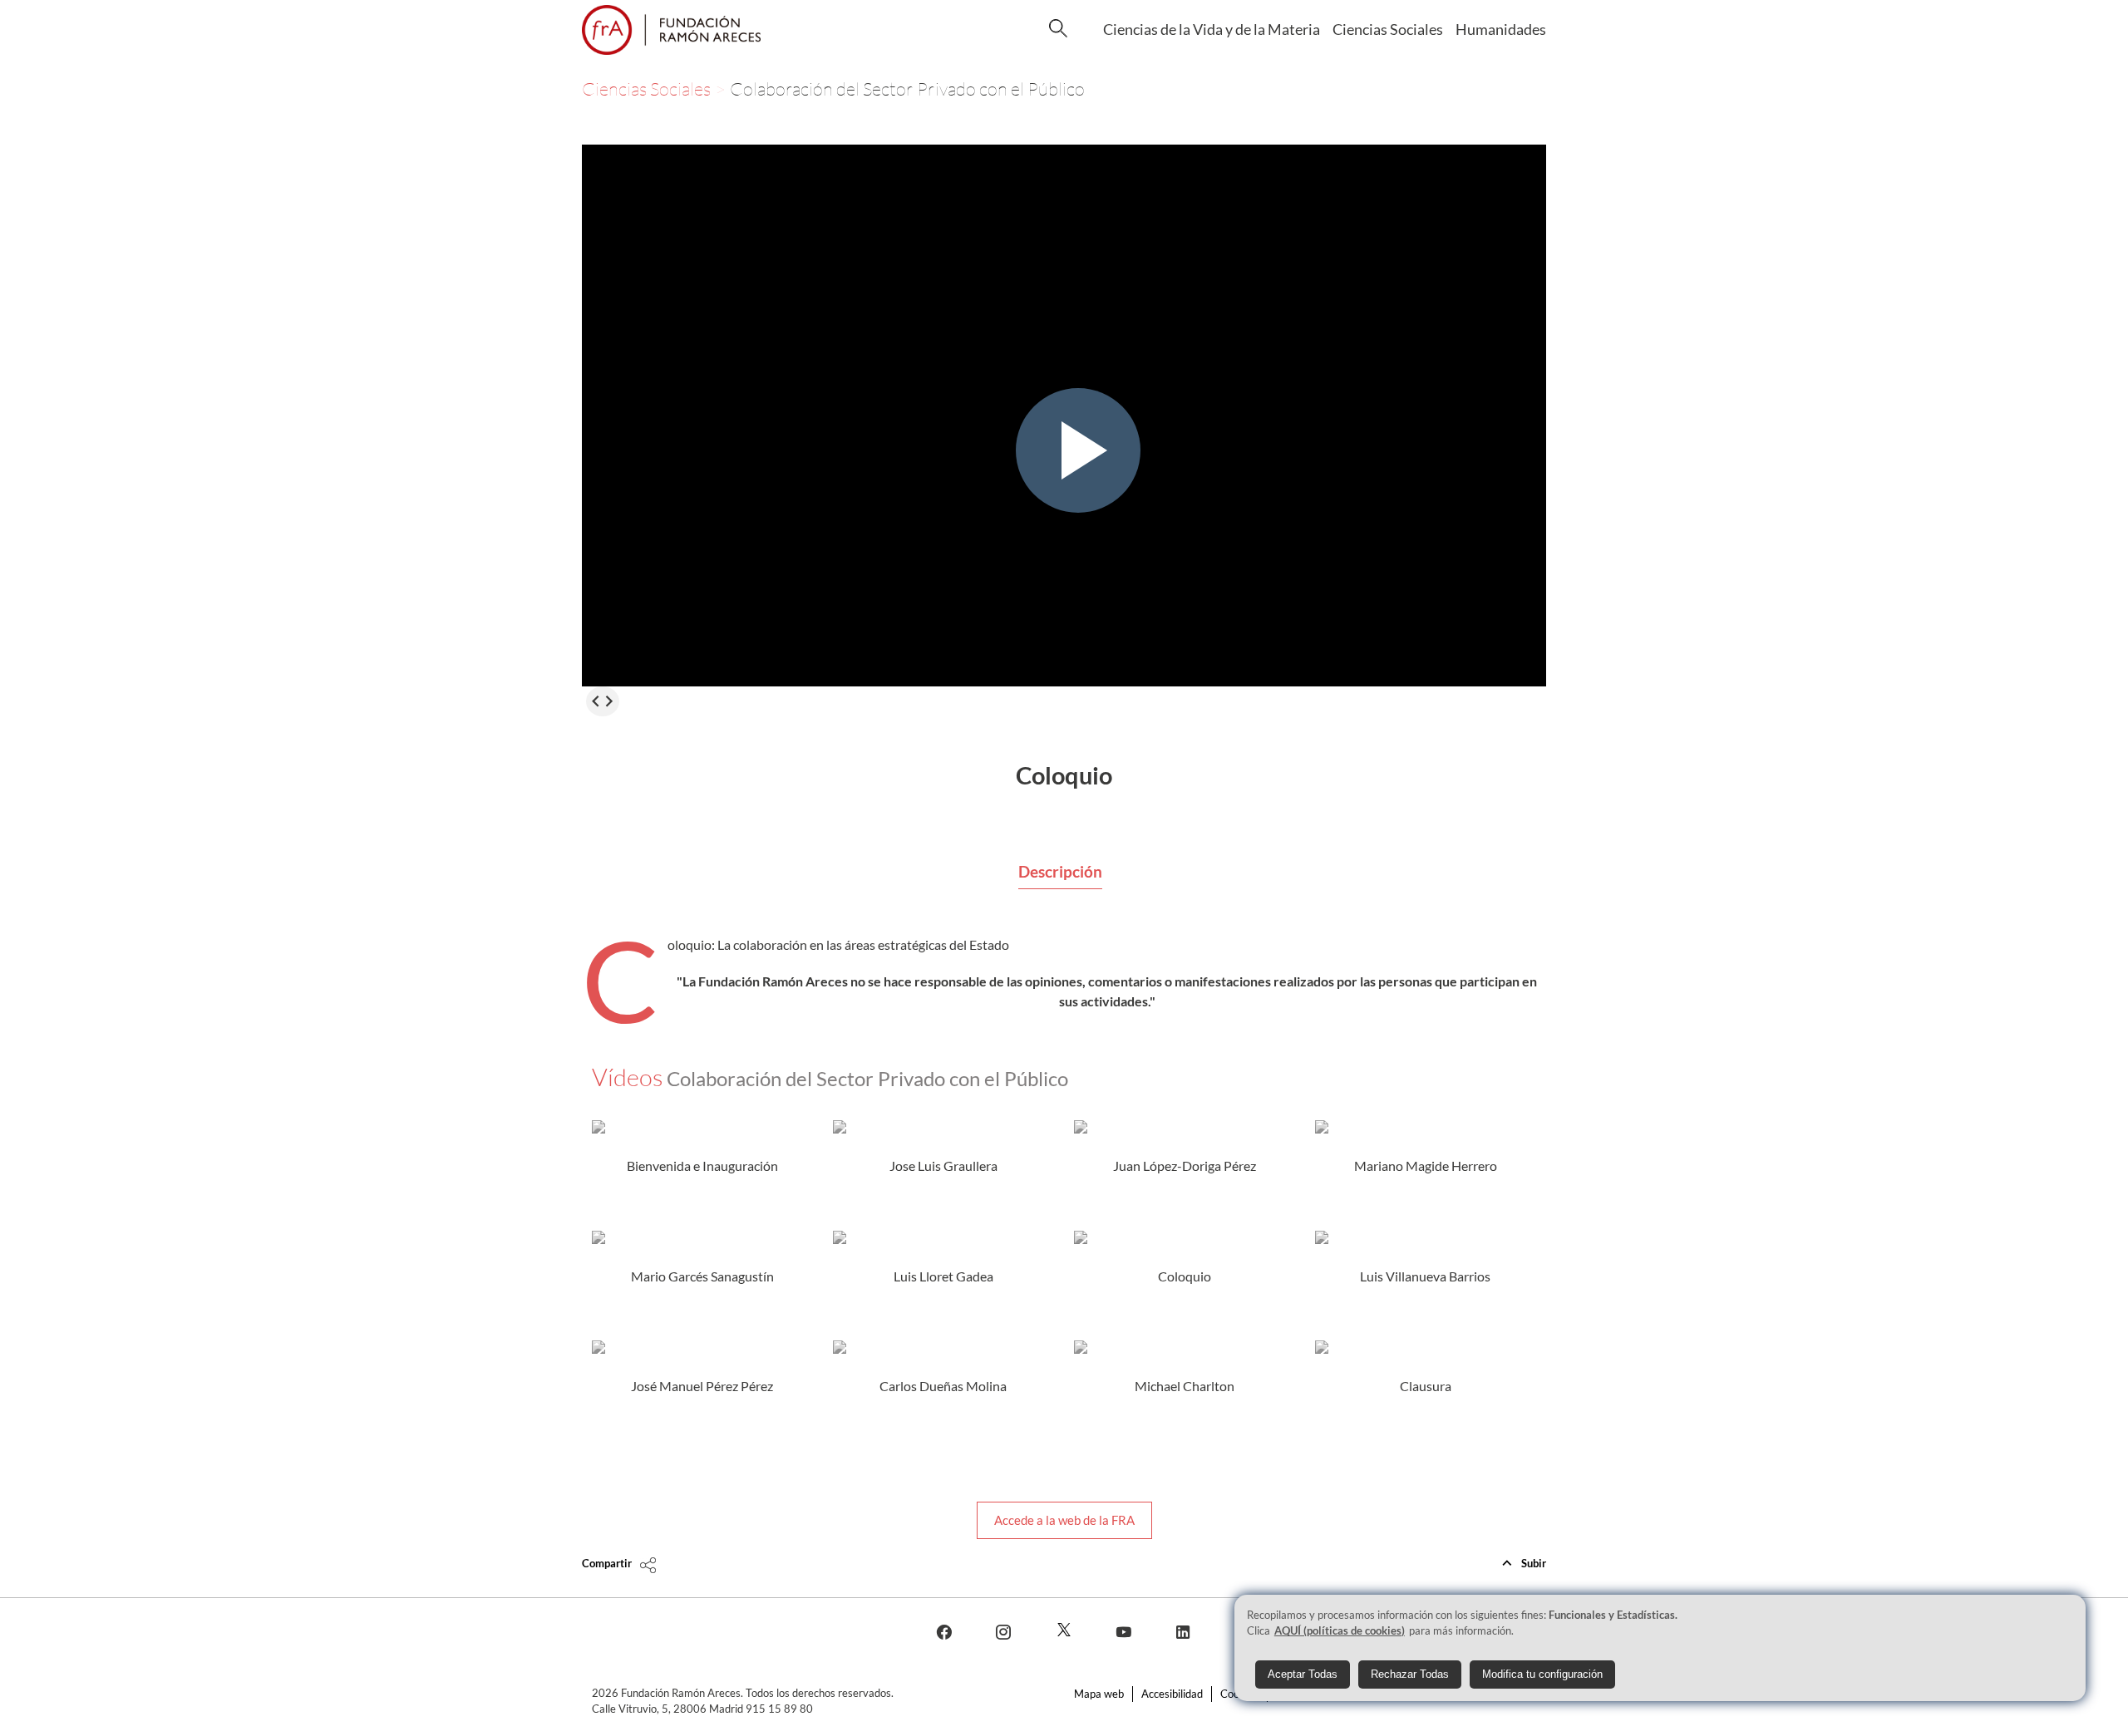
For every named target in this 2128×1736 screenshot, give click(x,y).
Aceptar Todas (1303, 1674)
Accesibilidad (1172, 1694)
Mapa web (1099, 1694)
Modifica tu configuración (1542, 1674)
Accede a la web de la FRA (1064, 1520)
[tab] (1060, 873)
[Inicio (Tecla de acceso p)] (671, 30)
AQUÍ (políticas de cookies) (1340, 1630)
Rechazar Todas (1410, 1674)
